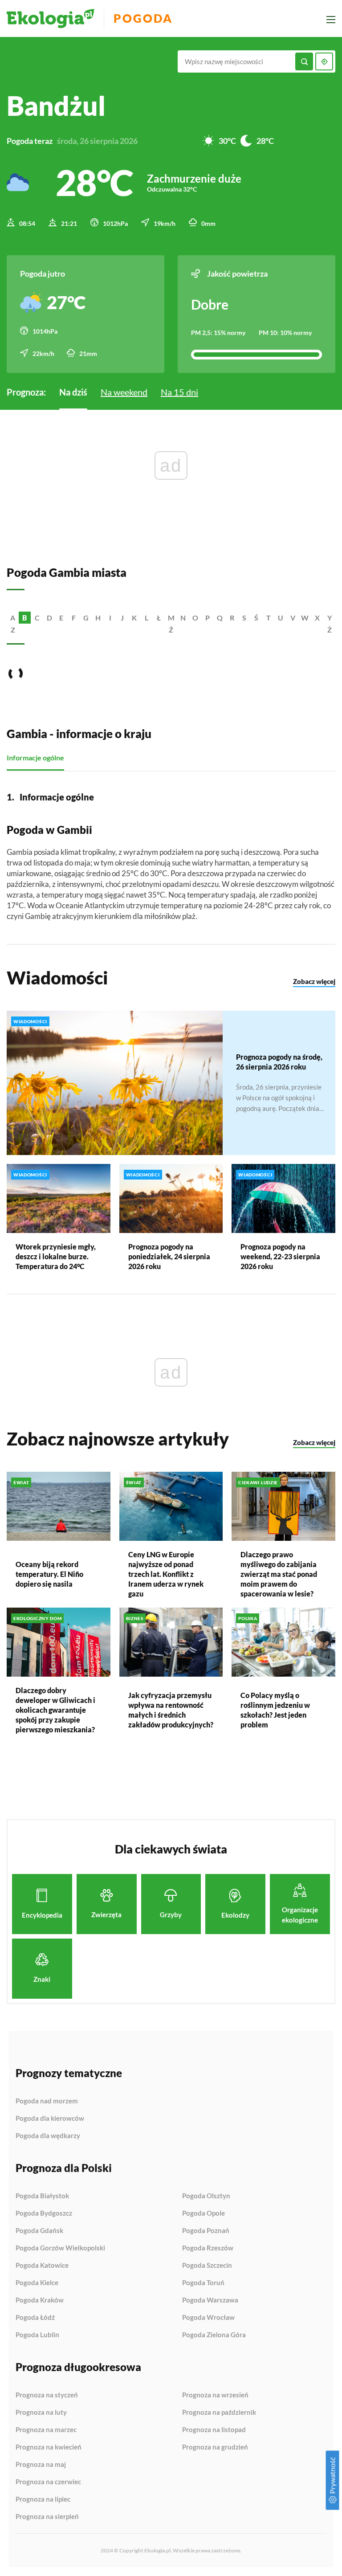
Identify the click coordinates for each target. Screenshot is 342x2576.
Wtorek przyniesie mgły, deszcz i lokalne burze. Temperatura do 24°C (56, 1256)
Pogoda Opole (204, 2213)
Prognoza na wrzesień (215, 2395)
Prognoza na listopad (214, 2430)
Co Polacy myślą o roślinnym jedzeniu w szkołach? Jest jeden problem (275, 1710)
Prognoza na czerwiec (48, 2482)
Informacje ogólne (35, 757)
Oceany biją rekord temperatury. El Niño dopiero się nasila (49, 1574)
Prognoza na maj (41, 2465)
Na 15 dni (179, 392)
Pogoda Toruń (203, 2283)
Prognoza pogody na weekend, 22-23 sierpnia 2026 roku (280, 1256)
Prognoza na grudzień (215, 2447)
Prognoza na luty (41, 2413)
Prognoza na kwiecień (49, 2447)
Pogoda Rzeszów (208, 2248)
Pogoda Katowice (42, 2266)
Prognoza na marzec (46, 2430)
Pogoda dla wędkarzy (48, 2136)
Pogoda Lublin (37, 2335)
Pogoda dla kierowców (50, 2119)
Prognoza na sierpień (47, 2517)
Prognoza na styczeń (47, 2395)
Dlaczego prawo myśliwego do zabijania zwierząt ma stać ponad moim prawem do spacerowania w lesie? (279, 1574)
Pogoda (143, 18)
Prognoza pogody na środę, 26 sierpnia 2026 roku (279, 1062)
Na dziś (73, 392)
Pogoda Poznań (206, 2231)
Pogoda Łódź (35, 2318)
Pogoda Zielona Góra (214, 2335)
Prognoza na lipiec (43, 2499)
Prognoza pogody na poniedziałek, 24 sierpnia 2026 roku (169, 1256)
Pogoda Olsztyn (206, 2196)
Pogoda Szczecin (207, 2266)
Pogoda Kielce (37, 2283)
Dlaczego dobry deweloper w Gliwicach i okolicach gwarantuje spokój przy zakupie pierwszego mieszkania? (55, 1710)
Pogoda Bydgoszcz (44, 2213)
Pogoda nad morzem (47, 2101)
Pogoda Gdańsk (39, 2231)
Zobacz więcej (314, 981)
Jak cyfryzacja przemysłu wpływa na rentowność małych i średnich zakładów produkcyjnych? (171, 1710)
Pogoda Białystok (42, 2196)
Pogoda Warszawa (210, 2300)
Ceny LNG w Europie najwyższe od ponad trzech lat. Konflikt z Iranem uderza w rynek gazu (166, 1574)
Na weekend (124, 392)
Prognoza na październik (219, 2413)
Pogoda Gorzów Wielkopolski (60, 2248)
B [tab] (25, 618)
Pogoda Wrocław (208, 2318)
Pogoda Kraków (40, 2300)
